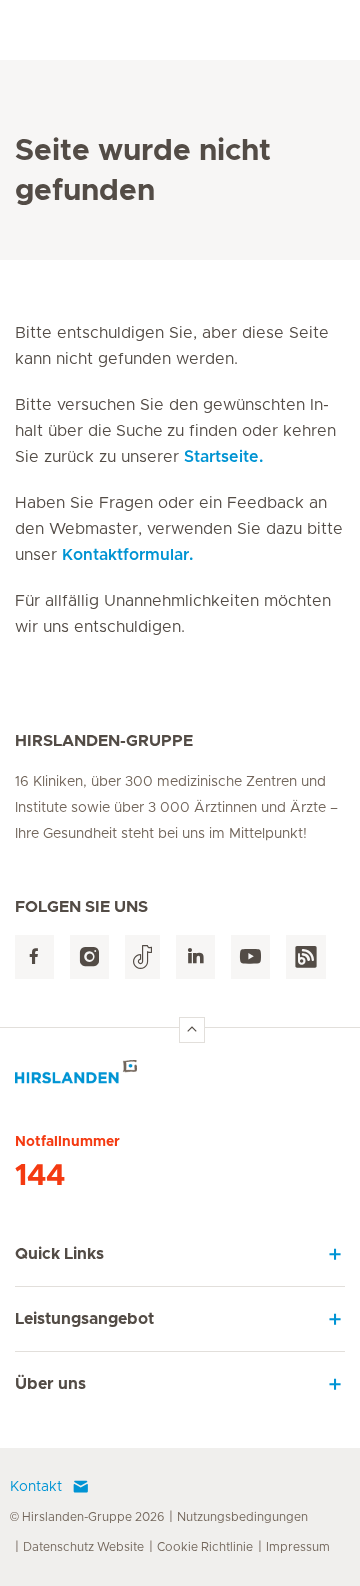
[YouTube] (250, 957)
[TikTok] (142, 957)
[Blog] (306, 957)
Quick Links (59, 1254)
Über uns (50, 1384)
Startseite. (223, 457)
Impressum (298, 1547)
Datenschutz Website (83, 1547)
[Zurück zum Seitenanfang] (192, 1030)
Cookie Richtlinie (205, 1547)
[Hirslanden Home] (180, 1077)
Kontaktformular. (127, 555)
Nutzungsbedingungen (242, 1517)
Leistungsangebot (84, 1319)
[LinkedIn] (195, 957)
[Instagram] (89, 957)
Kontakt (36, 1487)
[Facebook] (34, 957)
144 (40, 1176)
